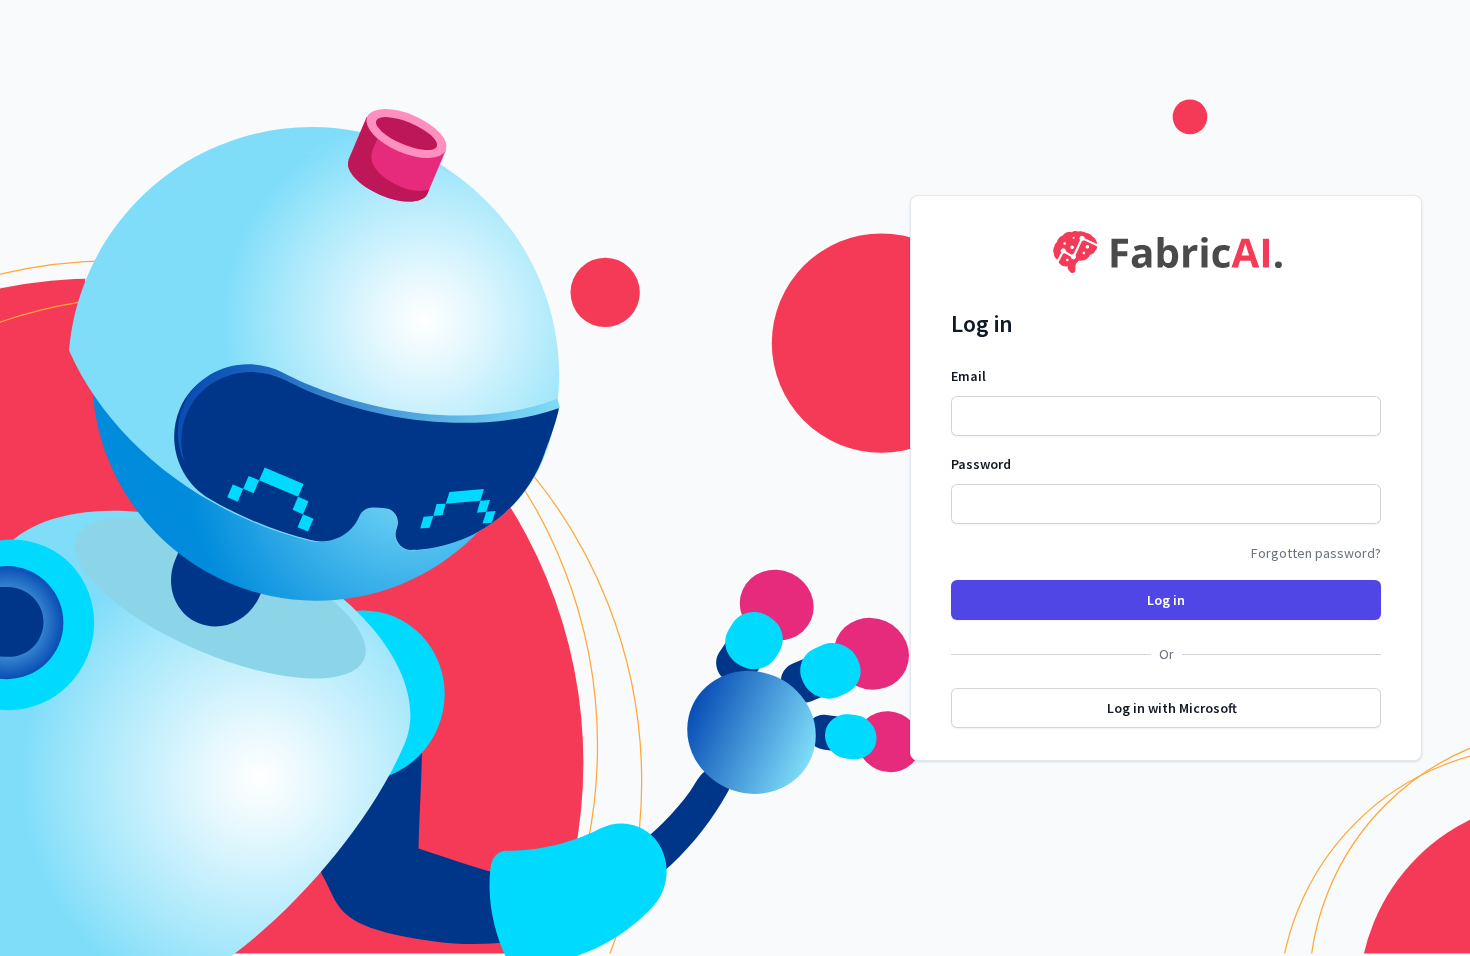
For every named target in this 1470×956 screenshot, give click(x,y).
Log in (1166, 600)
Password (981, 464)
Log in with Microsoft (1172, 708)
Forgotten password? (1316, 553)
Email (968, 376)
